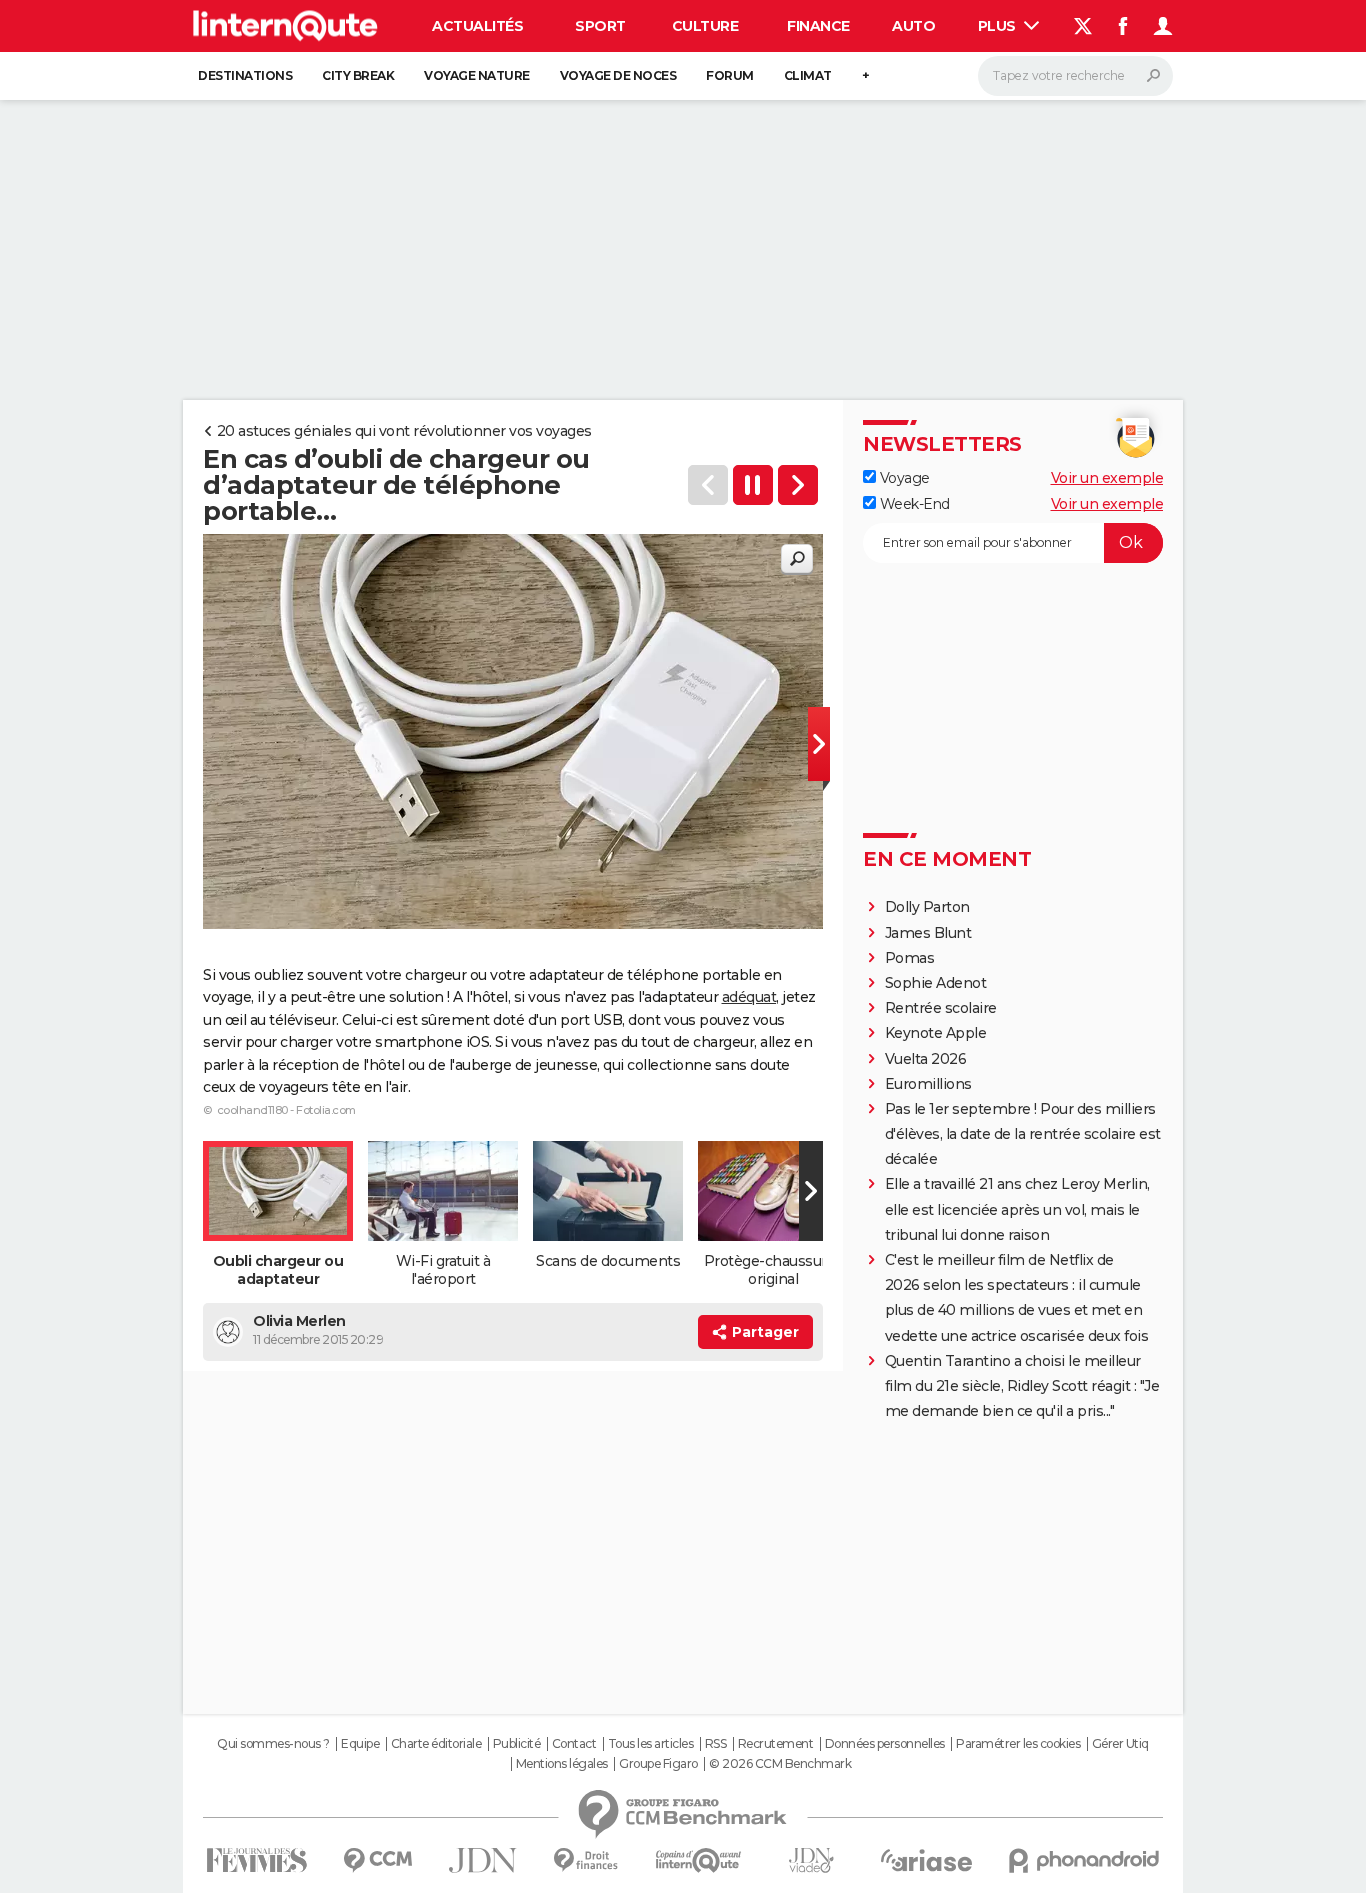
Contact (574, 1744)
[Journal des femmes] (256, 1860)
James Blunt (928, 933)
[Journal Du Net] (483, 1860)
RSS (716, 1744)
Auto (913, 26)
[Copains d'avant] (698, 1860)
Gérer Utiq (1120, 1744)
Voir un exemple (1107, 478)
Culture (705, 26)
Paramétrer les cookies (1018, 1744)
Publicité (517, 1744)
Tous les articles (651, 1744)
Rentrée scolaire (941, 1008)
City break (358, 75)
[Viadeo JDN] (811, 1860)
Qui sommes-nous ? (273, 1744)
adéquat (749, 997)
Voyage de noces (618, 75)
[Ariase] (927, 1860)
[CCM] (377, 1860)
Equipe (360, 1744)
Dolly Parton (927, 907)
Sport (600, 26)
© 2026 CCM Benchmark (780, 1764)
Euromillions (928, 1084)
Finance (818, 26)
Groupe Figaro (658, 1764)
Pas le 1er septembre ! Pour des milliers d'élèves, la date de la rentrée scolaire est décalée (1023, 1134)
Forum (730, 75)
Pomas (910, 958)
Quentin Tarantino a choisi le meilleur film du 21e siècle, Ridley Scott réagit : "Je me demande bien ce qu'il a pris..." (1022, 1386)
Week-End (913, 504)
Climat (808, 75)
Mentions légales (562, 1764)
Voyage (903, 478)
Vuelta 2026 (926, 1059)
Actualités (477, 26)
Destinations (245, 75)
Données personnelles (885, 1744)
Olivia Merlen (299, 1321)
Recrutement (776, 1744)
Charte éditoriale (436, 1744)
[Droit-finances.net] (586, 1860)
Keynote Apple (936, 1033)
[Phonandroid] (1084, 1860)
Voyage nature (477, 75)
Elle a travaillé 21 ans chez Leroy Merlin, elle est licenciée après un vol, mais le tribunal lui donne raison (1017, 1209)
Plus (999, 26)
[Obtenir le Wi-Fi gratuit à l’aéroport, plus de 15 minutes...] (798, 485)
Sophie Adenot (936, 983)
